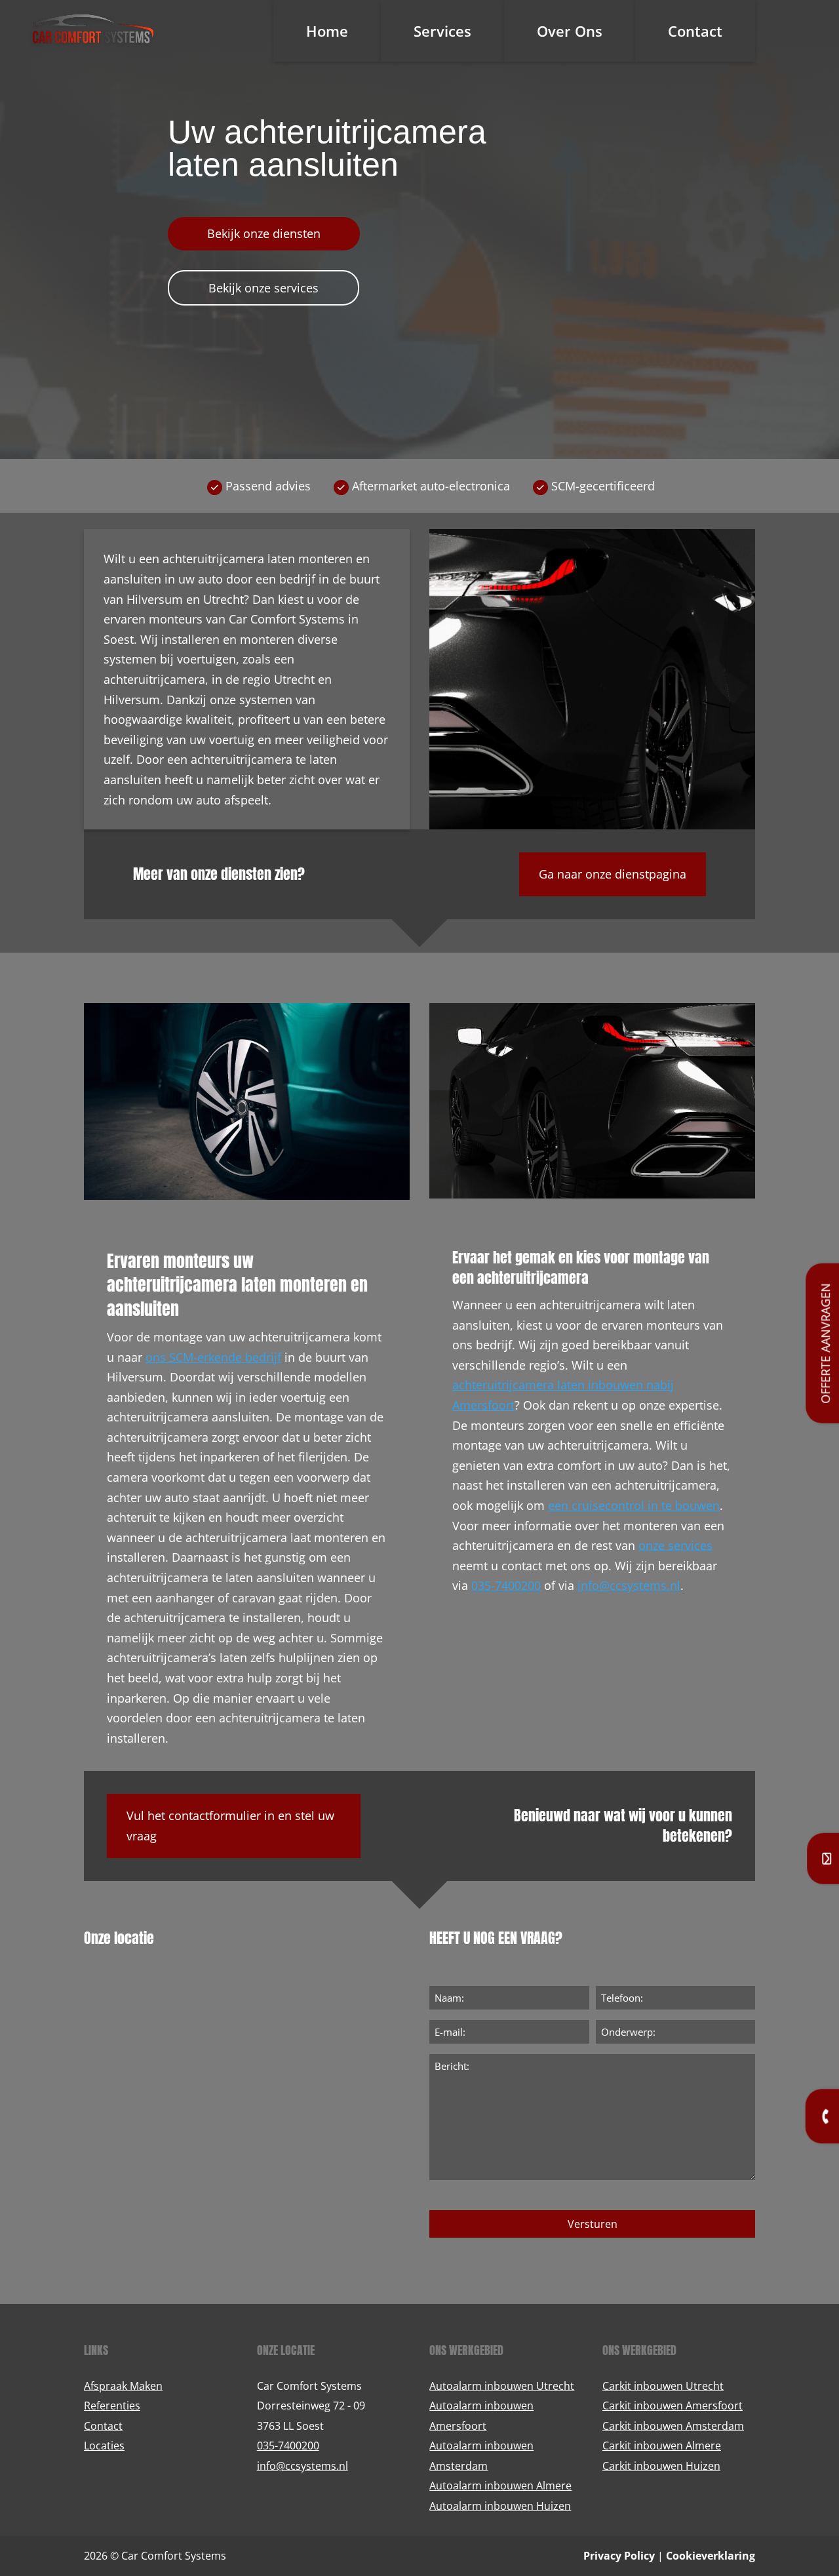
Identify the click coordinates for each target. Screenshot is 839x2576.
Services (442, 31)
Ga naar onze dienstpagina (613, 874)
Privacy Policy (619, 2556)
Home (327, 31)
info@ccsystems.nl (629, 1585)
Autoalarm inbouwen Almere (500, 2486)
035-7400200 (506, 1585)
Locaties (104, 2446)
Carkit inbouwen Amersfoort (673, 2406)
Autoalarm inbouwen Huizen (500, 2506)
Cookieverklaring (711, 2556)
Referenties (112, 2406)
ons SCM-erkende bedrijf (213, 1357)
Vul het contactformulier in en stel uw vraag (230, 1826)
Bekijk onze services (263, 288)
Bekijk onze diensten (264, 233)
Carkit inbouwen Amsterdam (673, 2426)
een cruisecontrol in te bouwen (634, 1505)
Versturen (593, 2224)
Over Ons (570, 31)
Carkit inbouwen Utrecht (663, 2386)
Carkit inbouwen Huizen (661, 2466)
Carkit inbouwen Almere (662, 2446)
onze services (675, 1545)
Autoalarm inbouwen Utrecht (502, 2386)
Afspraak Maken (123, 2386)
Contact (695, 31)
